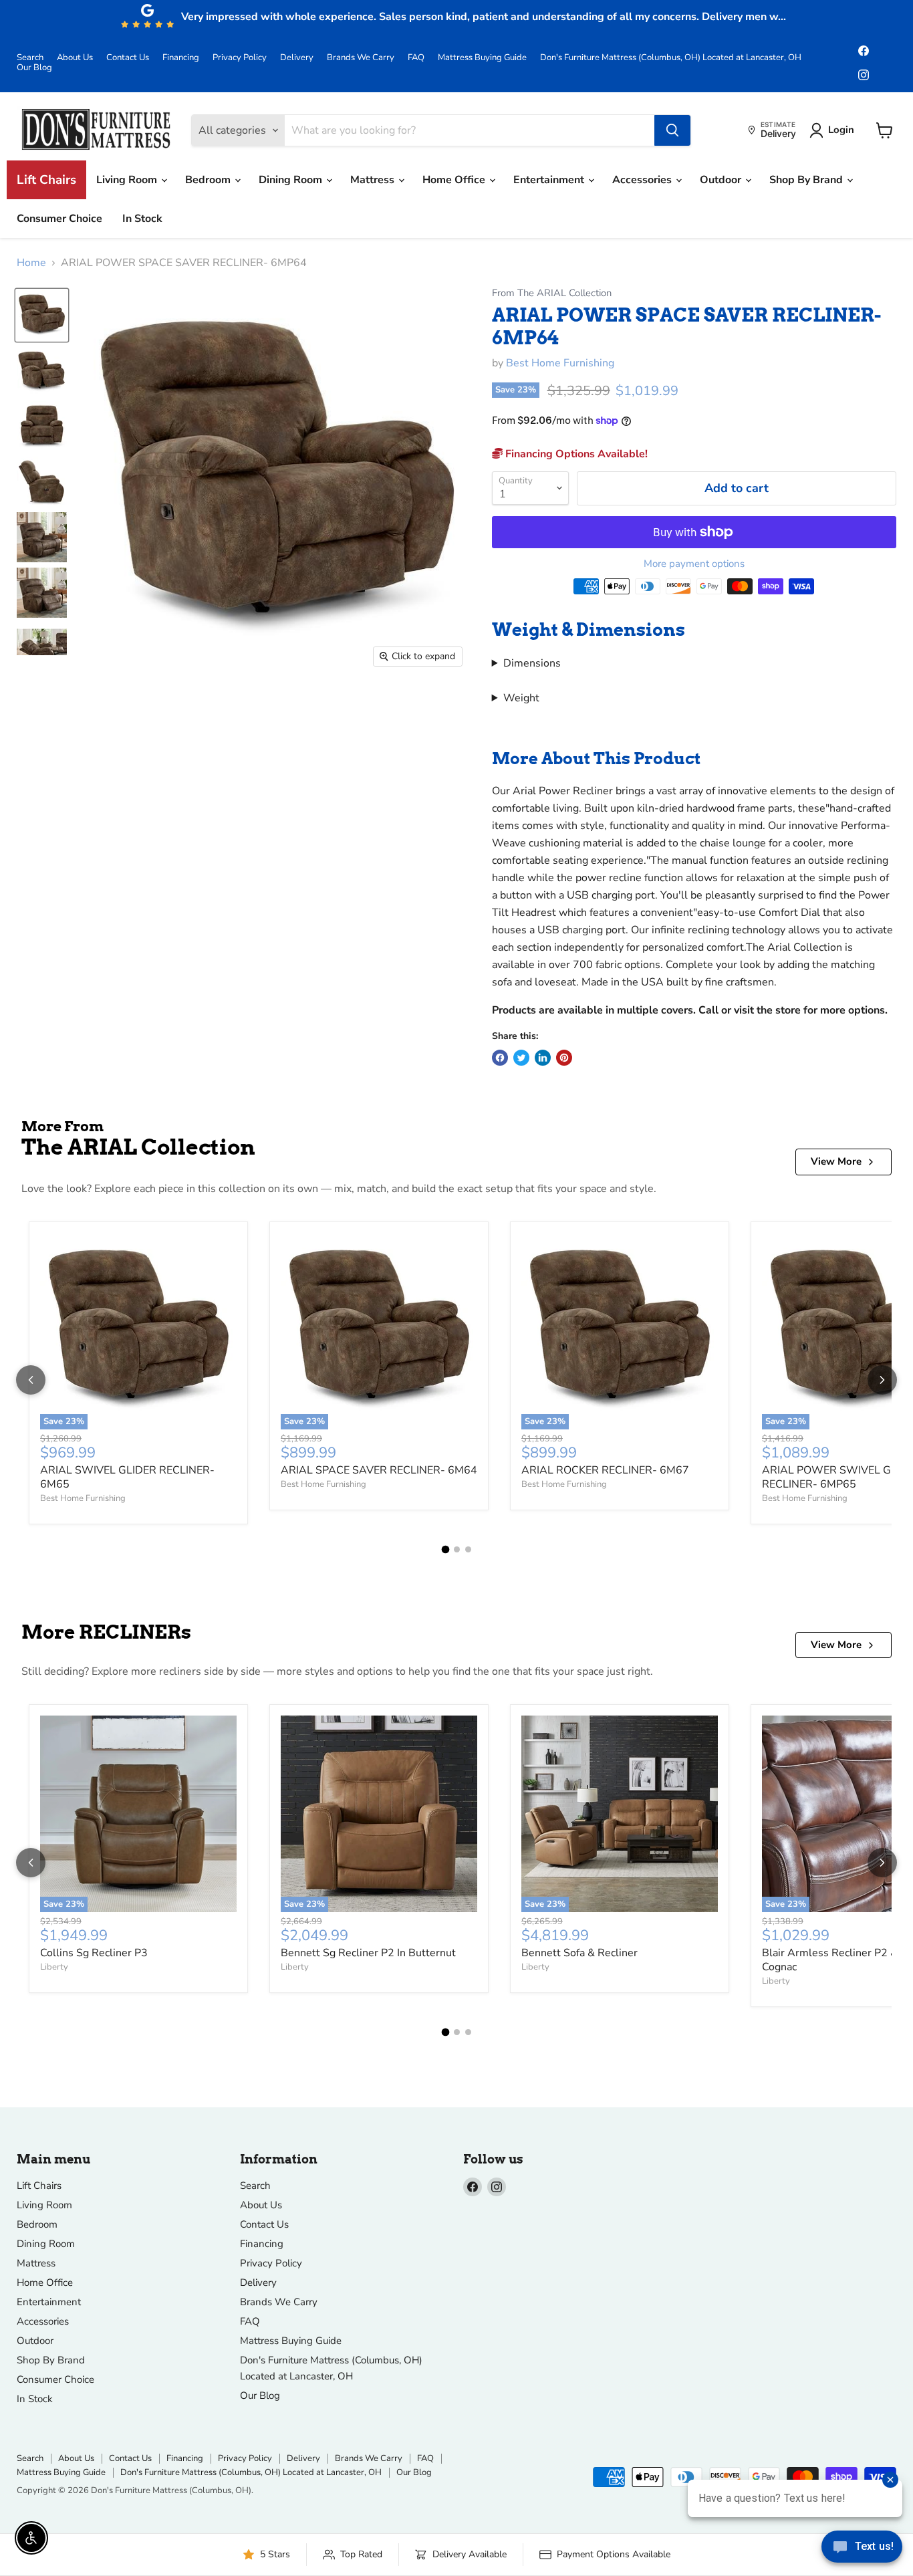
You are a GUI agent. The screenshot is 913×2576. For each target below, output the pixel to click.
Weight (521, 698)
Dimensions (532, 663)
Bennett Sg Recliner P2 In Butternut (368, 1953)
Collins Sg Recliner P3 (94, 1953)
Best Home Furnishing (560, 363)
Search (30, 58)
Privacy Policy (240, 58)
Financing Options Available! (575, 454)
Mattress (374, 180)
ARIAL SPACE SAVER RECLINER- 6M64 (379, 1470)
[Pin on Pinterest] (564, 1058)
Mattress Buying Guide (482, 58)
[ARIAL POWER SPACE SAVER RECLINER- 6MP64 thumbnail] (42, 315)
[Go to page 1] (445, 1549)
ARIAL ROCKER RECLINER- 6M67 (605, 1470)
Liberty (54, 1967)
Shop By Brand (807, 180)
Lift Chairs (46, 180)
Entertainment (550, 180)
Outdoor (722, 180)
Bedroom (209, 180)
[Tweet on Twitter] (521, 1058)
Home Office (455, 180)
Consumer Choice (59, 219)
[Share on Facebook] (500, 1058)
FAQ (416, 58)
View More (836, 1161)
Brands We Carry (361, 58)
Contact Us (128, 58)
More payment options (694, 564)
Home (31, 263)
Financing (181, 58)
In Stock (142, 219)
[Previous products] (31, 1380)
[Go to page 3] (468, 1549)
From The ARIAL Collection (552, 293)
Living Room (128, 180)
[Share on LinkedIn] (543, 1058)
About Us (75, 58)
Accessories (643, 180)
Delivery (297, 58)
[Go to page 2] (457, 1549)
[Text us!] (862, 2549)
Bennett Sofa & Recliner (579, 1953)
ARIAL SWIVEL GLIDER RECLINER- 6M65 (127, 1477)
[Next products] (882, 1380)
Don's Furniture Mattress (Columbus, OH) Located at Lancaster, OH (671, 58)
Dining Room (292, 180)
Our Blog (34, 68)
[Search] (672, 130)
